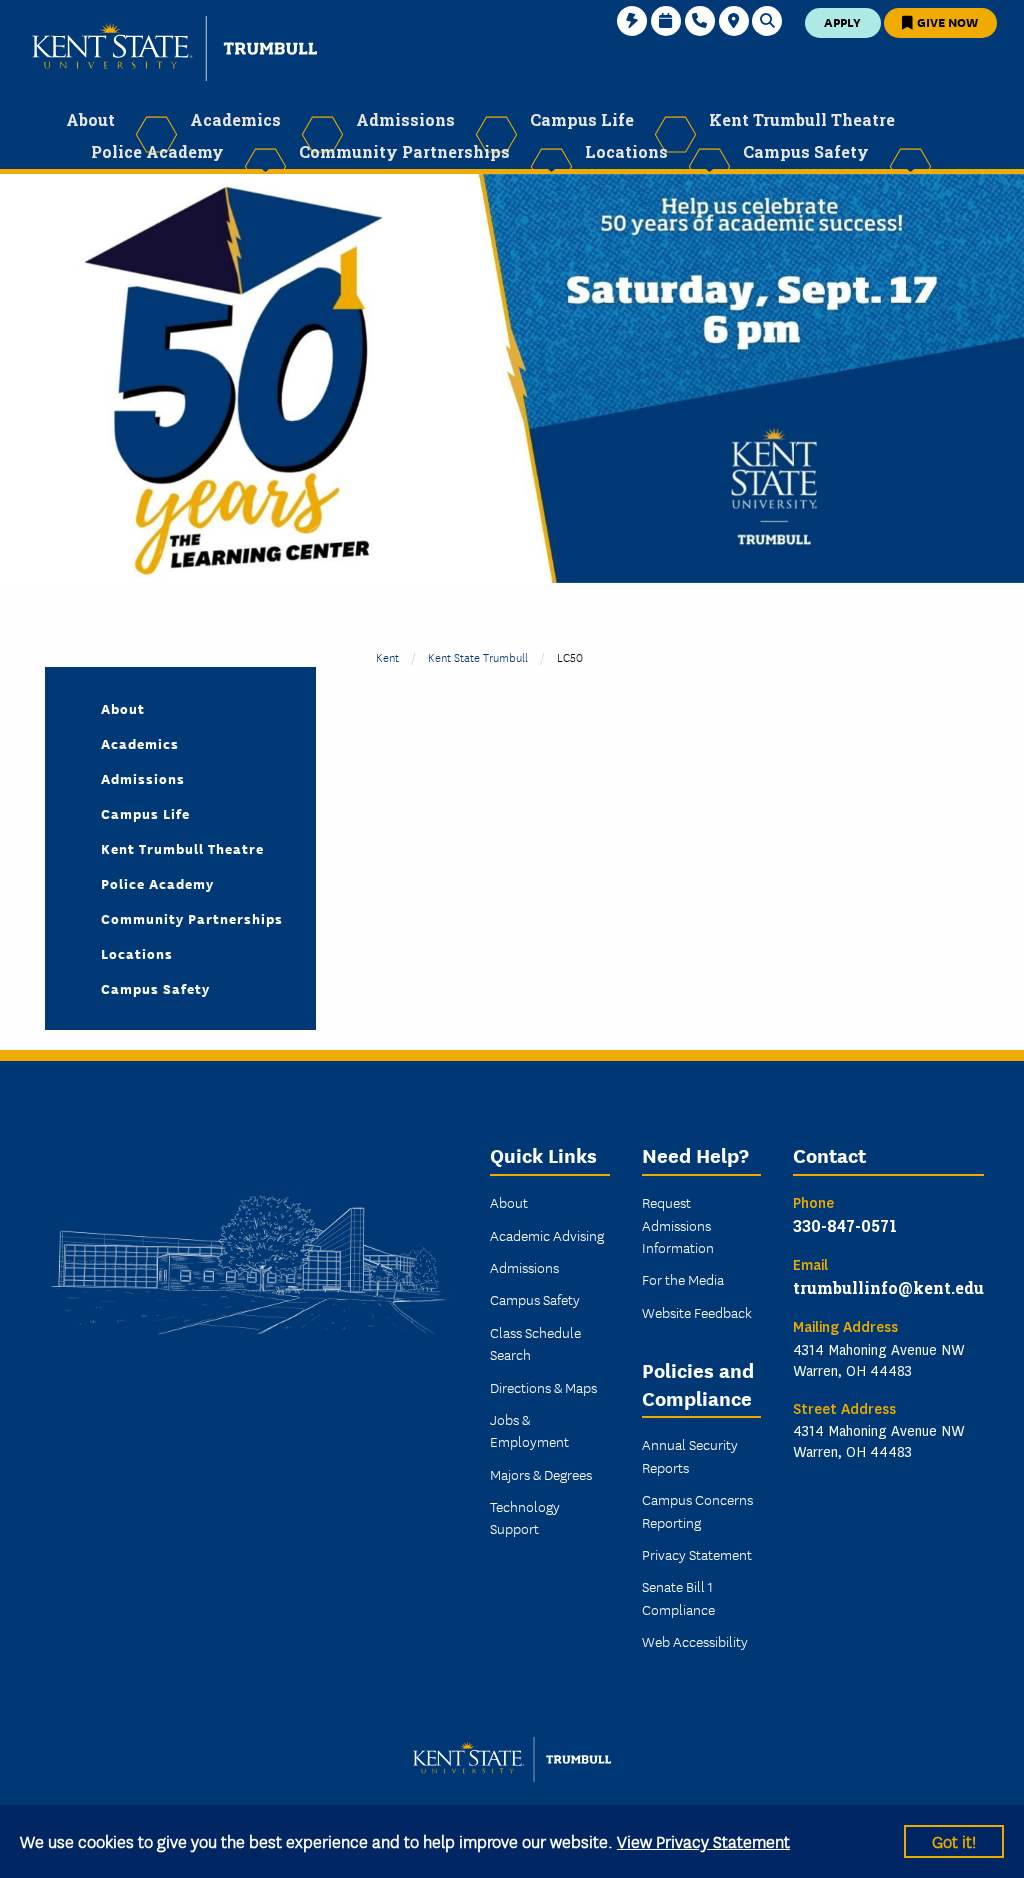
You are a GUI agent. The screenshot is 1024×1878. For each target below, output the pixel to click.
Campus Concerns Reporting (697, 1510)
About (123, 708)
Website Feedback (697, 1312)
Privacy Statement (697, 1554)
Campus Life (145, 813)
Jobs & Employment (529, 1430)
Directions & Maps (543, 1387)
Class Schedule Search (535, 1343)
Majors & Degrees (541, 1474)
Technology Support (525, 1517)
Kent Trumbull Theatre (182, 848)
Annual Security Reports (690, 1455)
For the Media (683, 1279)
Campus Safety (155, 988)
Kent (387, 656)
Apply (842, 21)
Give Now (946, 21)
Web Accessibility (695, 1641)
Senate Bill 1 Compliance (678, 1597)
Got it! (954, 1840)
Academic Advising (547, 1235)
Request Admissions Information (678, 1224)
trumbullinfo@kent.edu (888, 1287)
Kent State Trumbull (478, 656)
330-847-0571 (845, 1225)
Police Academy (157, 883)
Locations (137, 953)
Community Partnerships (192, 918)
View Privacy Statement (703, 1840)
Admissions (143, 778)
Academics (140, 743)
